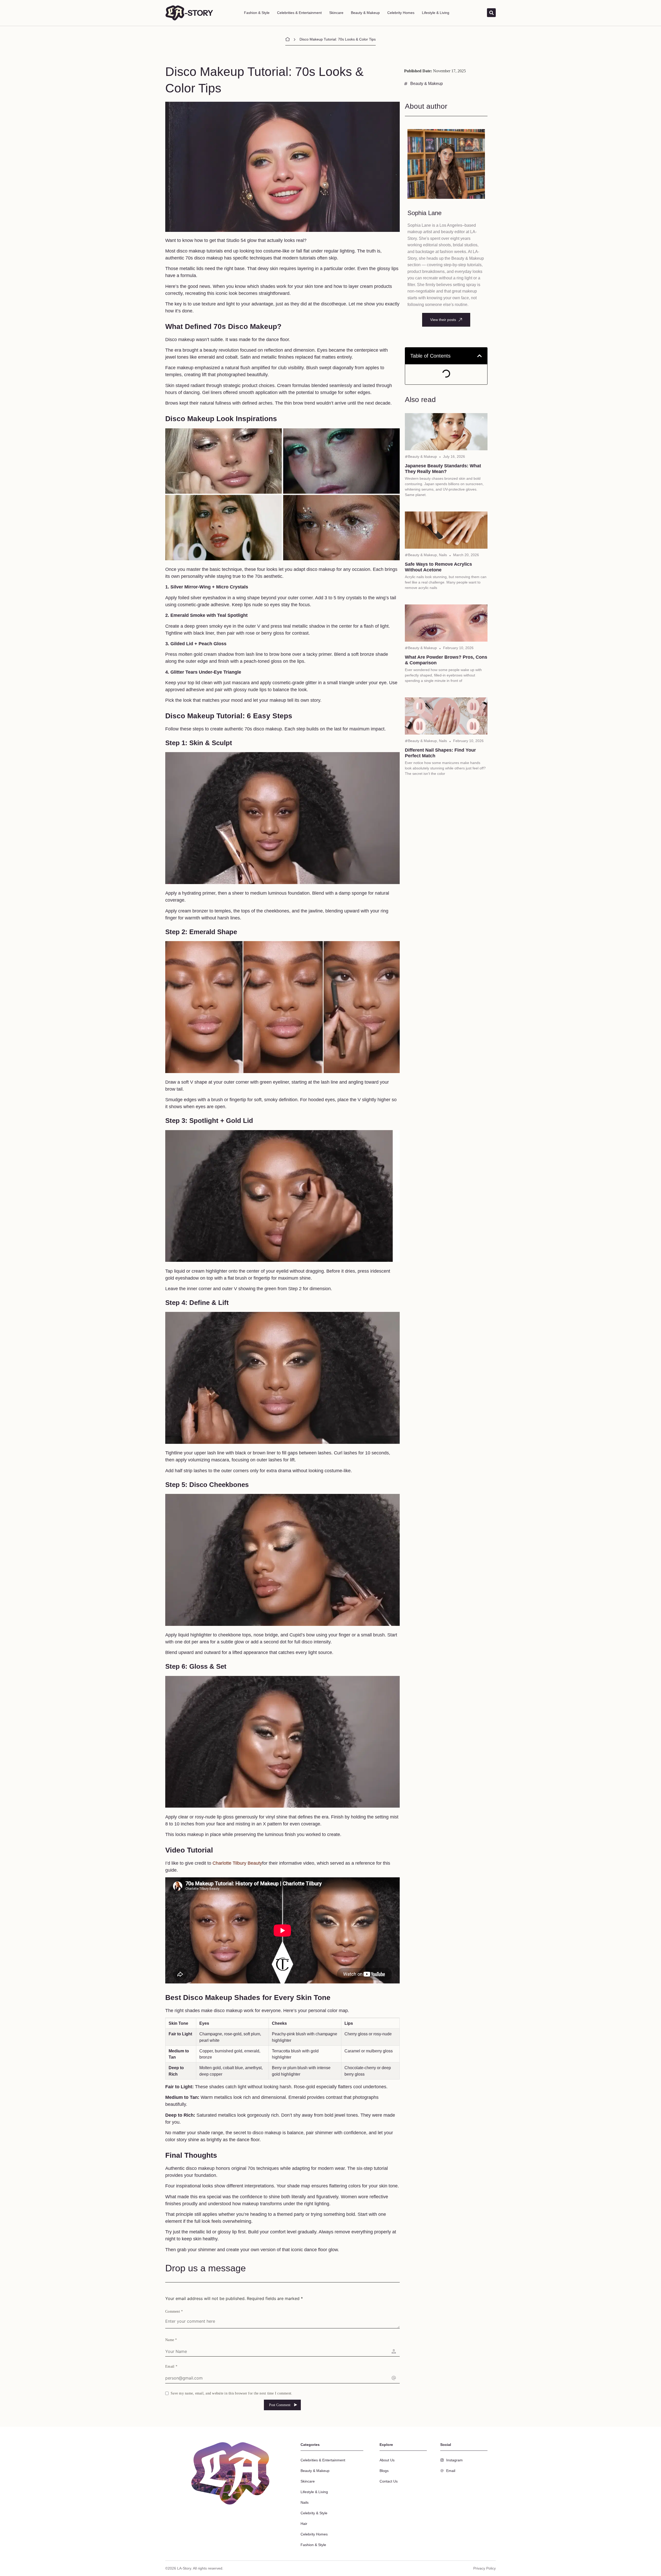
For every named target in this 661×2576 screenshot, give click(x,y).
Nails (443, 555)
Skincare (336, 13)
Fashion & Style (257, 13)
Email (171, 2366)
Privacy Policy (485, 2568)
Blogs (384, 2471)
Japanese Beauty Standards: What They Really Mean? (443, 469)
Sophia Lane (424, 213)
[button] (479, 356)
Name (171, 2340)
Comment (174, 2311)
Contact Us (389, 2481)
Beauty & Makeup (365, 13)
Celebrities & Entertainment (299, 13)
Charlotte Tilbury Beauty (237, 1863)
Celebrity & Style (314, 2513)
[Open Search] (491, 13)
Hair (304, 2524)
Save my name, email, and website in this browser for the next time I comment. (231, 2393)
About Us (387, 2460)
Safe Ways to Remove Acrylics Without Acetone (438, 567)
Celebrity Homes (401, 13)
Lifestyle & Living (436, 13)
